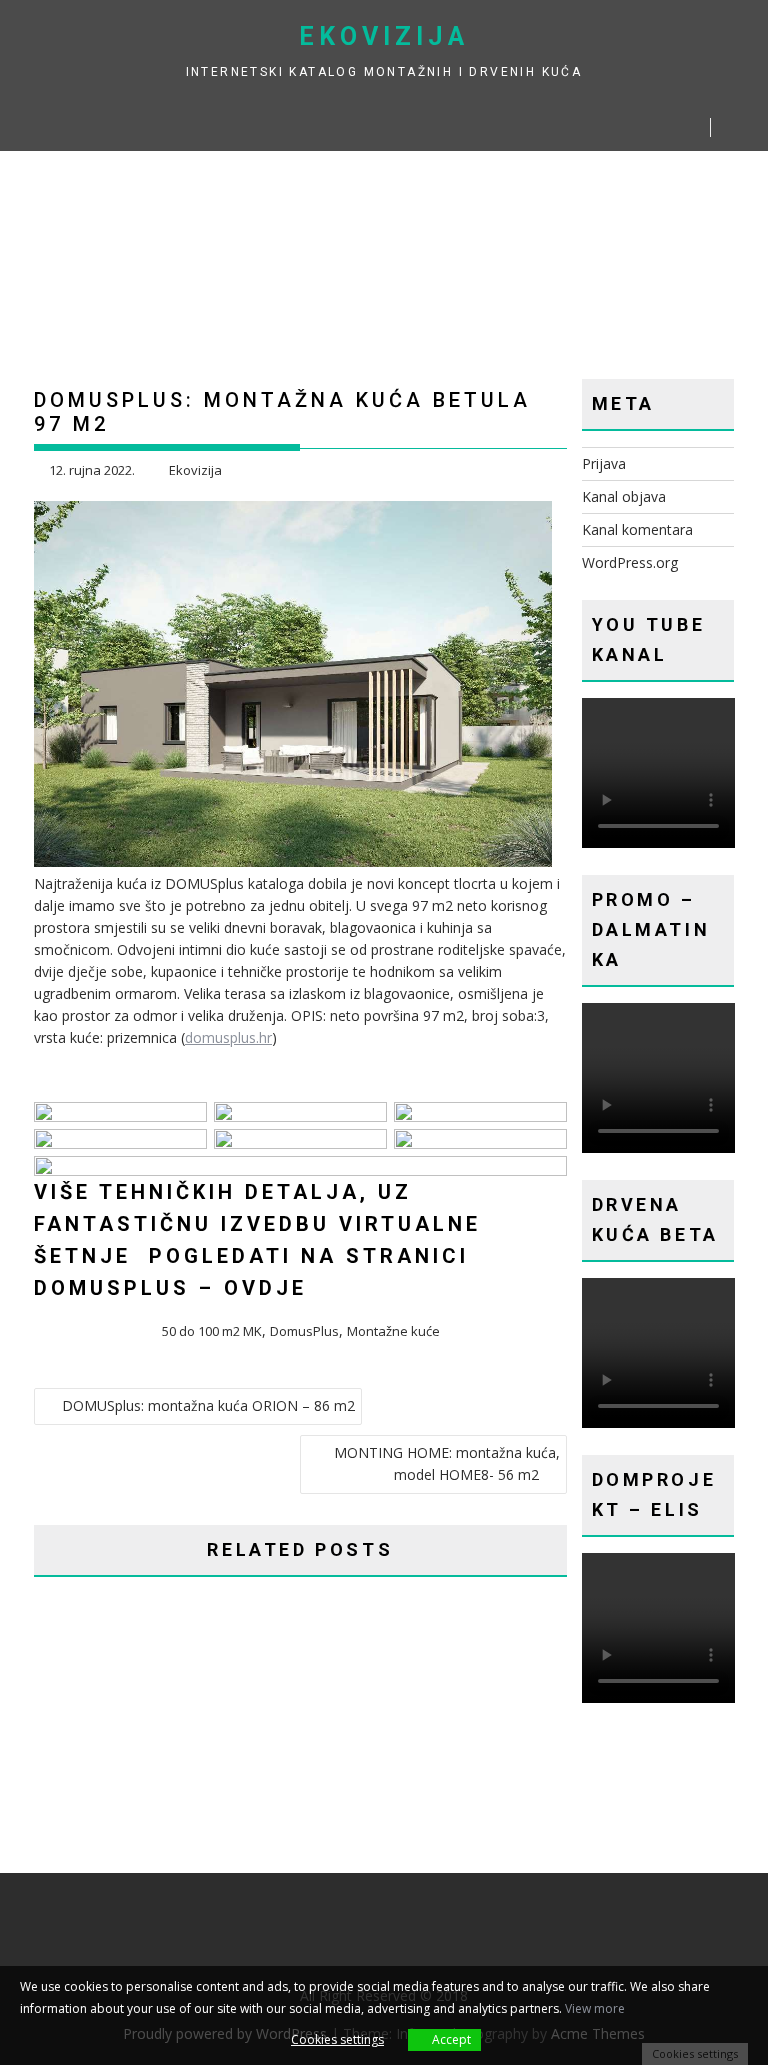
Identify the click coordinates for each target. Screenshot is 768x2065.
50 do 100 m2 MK (212, 1331)
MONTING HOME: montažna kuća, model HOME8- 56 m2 (447, 1463)
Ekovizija (384, 36)
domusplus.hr (228, 1037)
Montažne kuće (393, 1331)
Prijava (604, 463)
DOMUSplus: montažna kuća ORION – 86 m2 (208, 1405)
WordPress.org (630, 562)
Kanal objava (624, 496)
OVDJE (265, 1288)
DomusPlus (304, 1331)
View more (595, 2008)
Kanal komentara (637, 529)
